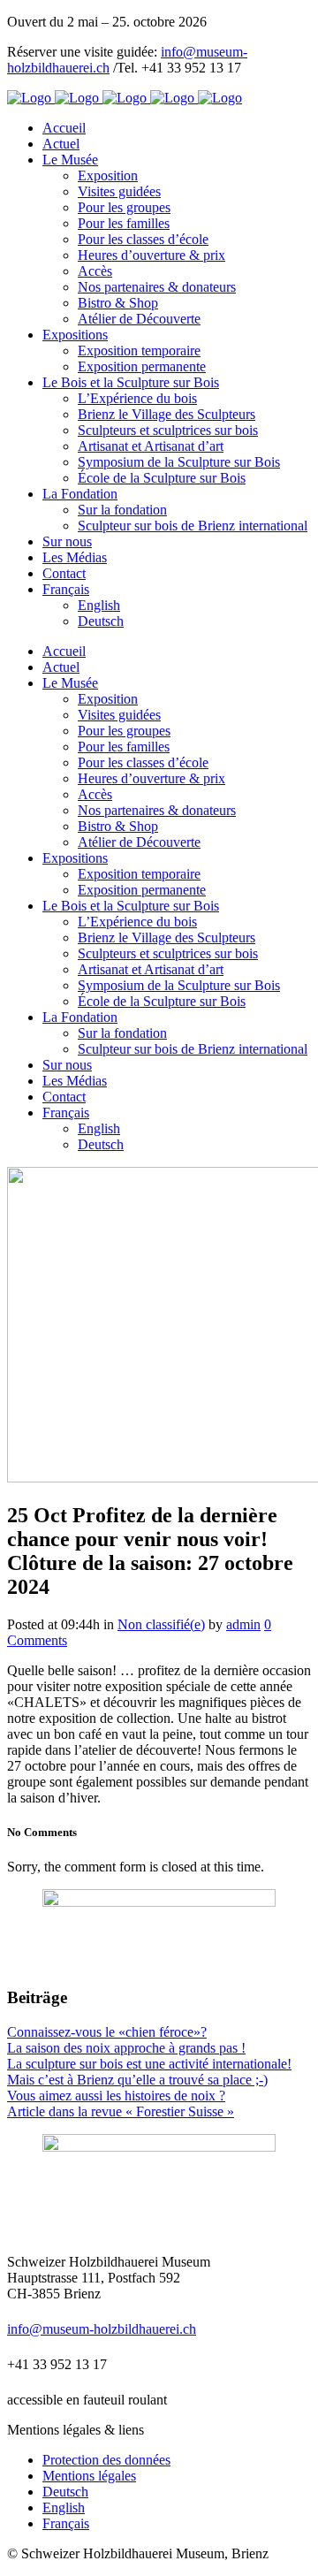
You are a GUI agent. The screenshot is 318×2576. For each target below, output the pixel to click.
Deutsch (65, 2492)
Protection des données (106, 2460)
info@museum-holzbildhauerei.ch (102, 2329)
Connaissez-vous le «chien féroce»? (107, 2032)
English (64, 2507)
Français (66, 2523)
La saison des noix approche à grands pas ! (126, 2048)
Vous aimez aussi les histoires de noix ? (116, 2096)
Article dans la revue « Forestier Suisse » (121, 2111)
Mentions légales (89, 2476)
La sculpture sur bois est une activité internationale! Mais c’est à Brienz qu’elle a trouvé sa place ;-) (149, 2072)
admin (243, 1624)
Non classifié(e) (161, 1624)
